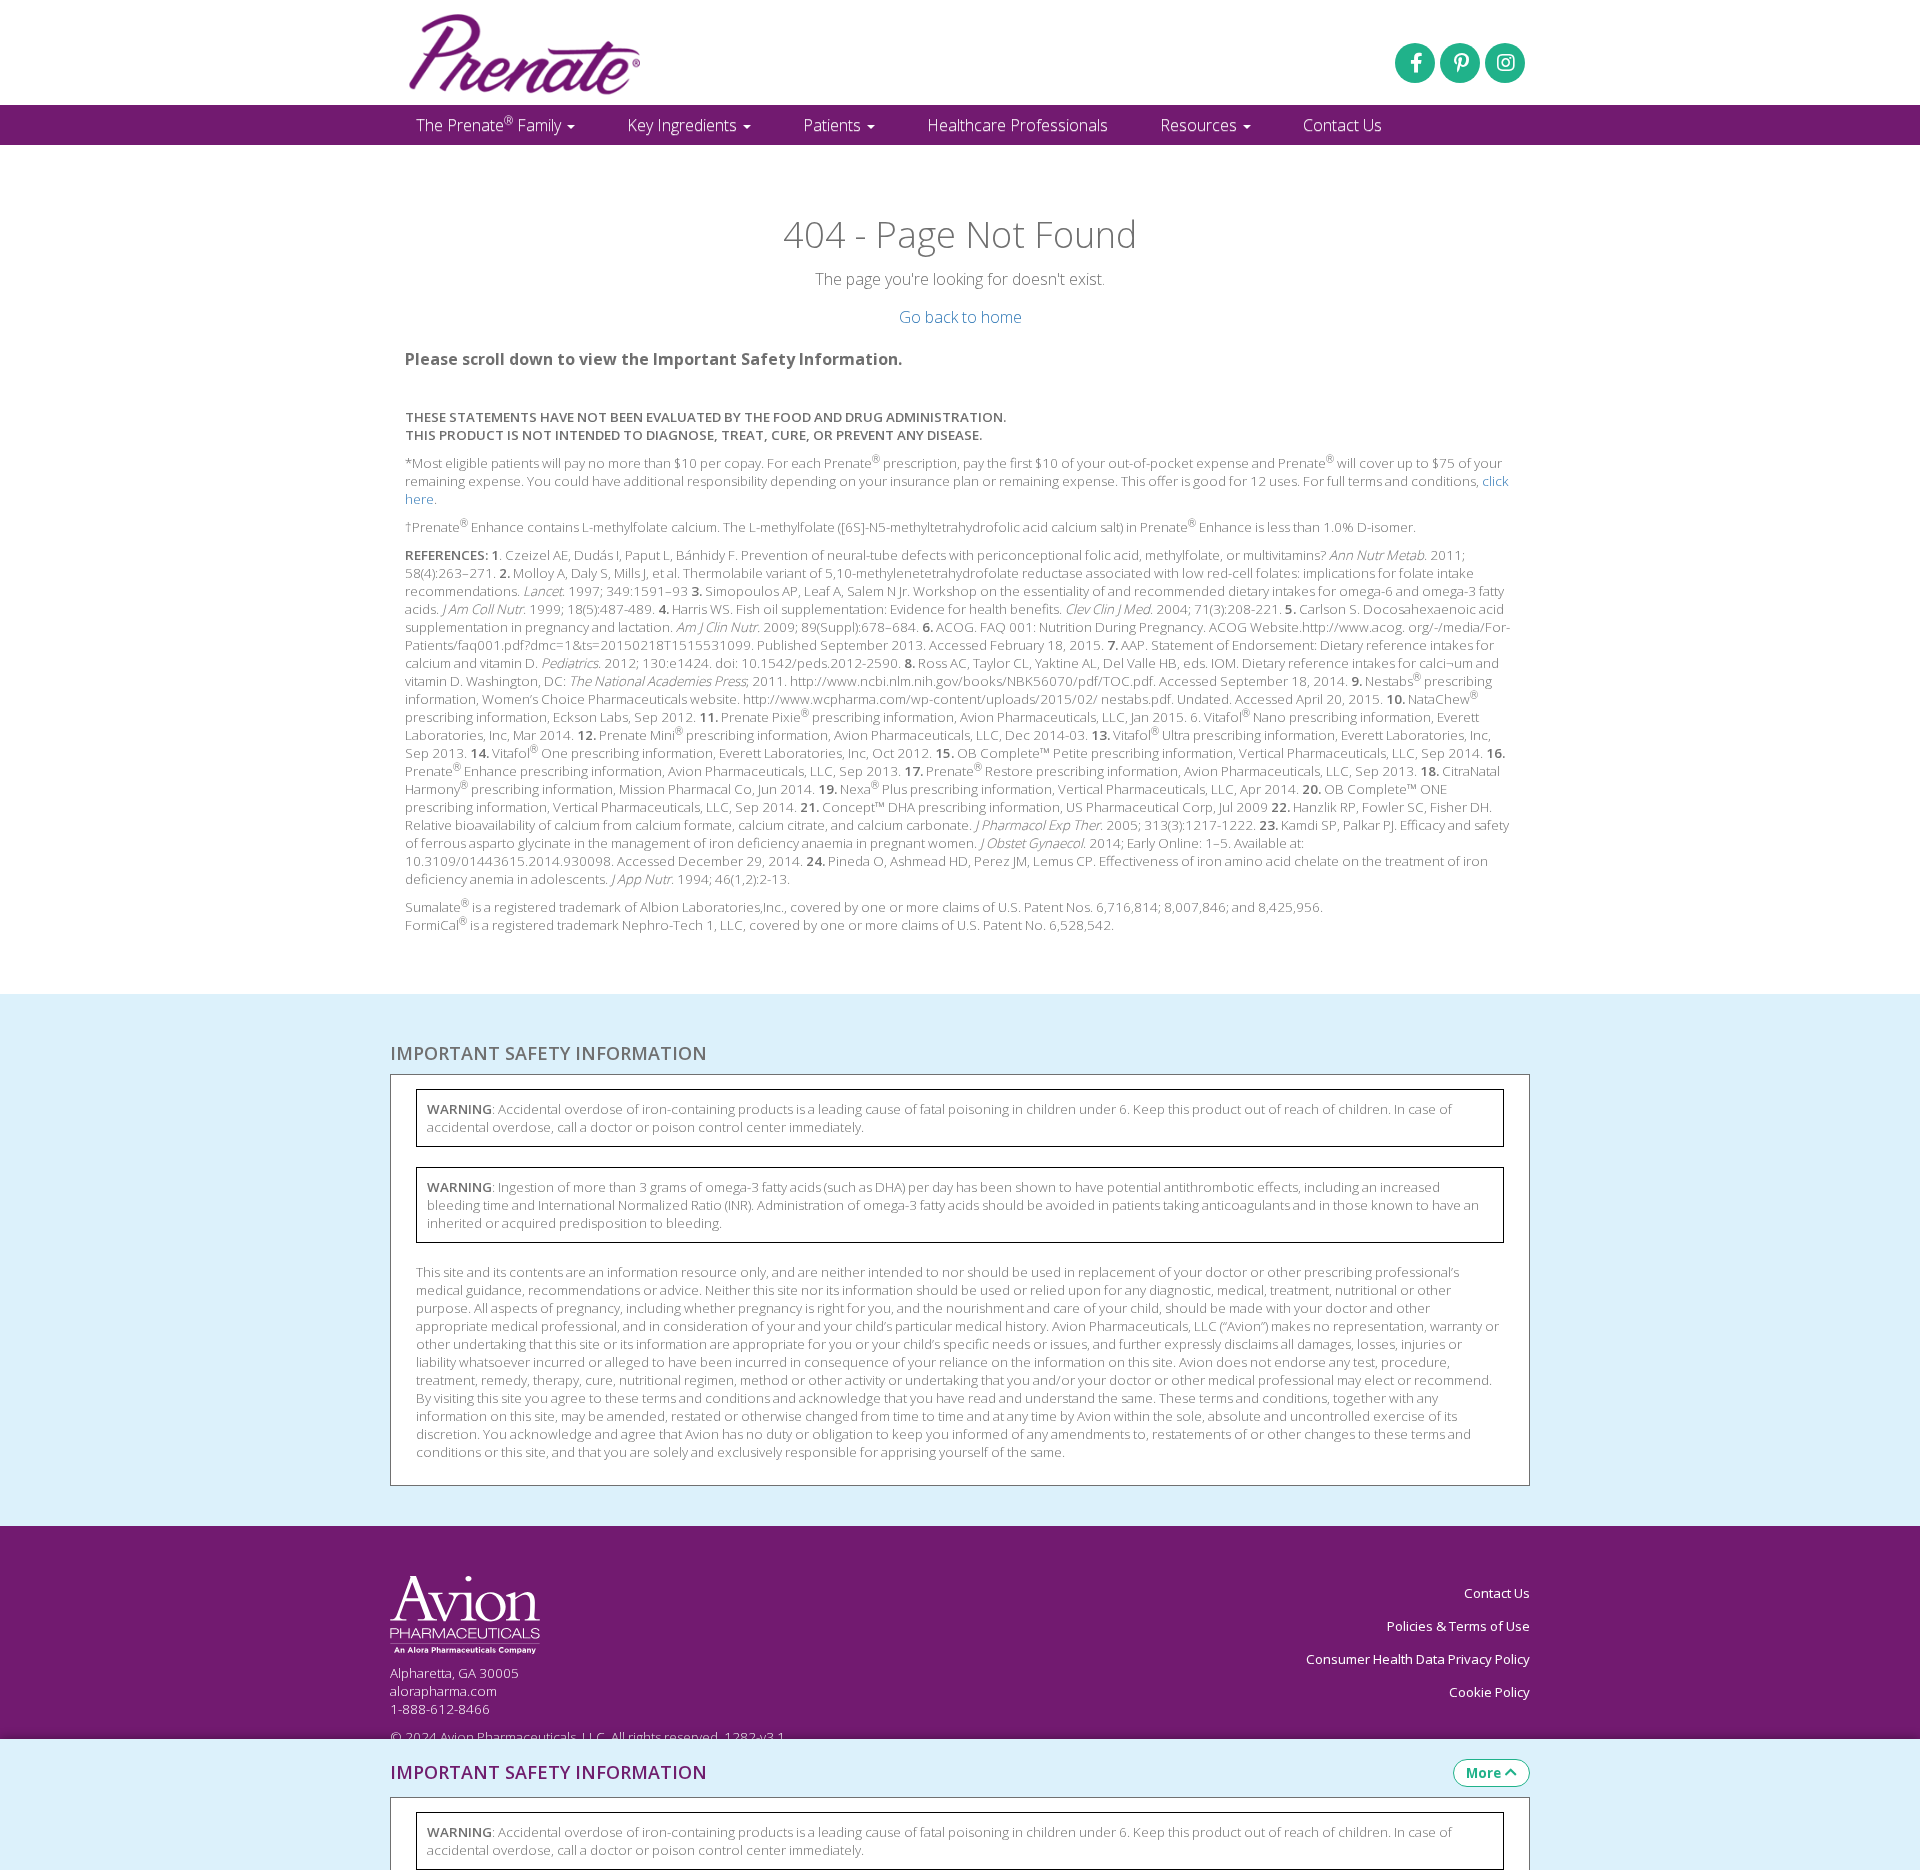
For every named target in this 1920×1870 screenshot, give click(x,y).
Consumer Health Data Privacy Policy (1418, 1659)
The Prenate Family (490, 124)
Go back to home (960, 317)
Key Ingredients (684, 125)
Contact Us (1342, 125)
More (1483, 1773)
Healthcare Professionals (1017, 125)
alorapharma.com (443, 1691)
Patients (834, 125)
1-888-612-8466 (440, 1709)
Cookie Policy (1489, 1692)
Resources (1200, 125)
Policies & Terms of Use (1458, 1626)
